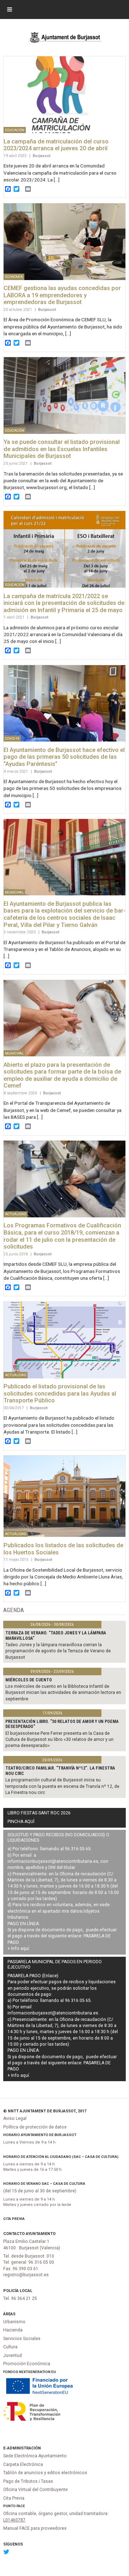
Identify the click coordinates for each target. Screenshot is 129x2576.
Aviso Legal (15, 2118)
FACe (21, 2506)
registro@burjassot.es (26, 2275)
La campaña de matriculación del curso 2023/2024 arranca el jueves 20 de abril (56, 145)
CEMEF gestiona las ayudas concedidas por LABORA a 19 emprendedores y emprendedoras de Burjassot (62, 295)
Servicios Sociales (22, 2339)
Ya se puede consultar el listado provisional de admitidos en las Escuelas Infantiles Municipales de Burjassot (62, 449)
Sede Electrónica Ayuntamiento (35, 2456)
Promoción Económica (27, 2364)
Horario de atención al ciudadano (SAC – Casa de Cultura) (61, 2157)
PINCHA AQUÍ (21, 1822)
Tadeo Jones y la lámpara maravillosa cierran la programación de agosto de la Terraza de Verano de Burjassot (58, 1651)
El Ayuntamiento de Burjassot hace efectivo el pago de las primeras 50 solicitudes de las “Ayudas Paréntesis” (64, 757)
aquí (25, 1948)
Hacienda (13, 2330)
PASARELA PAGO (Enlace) (33, 1976)
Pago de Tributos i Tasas (28, 2481)
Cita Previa (14, 2219)
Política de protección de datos (35, 2127)
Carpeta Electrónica (23, 2464)
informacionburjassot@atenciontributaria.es (53, 1861)
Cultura (10, 2347)
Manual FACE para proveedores (35, 2528)
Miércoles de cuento (29, 1680)
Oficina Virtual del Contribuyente (35, 2490)
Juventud (13, 2355)
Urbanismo (14, 2322)
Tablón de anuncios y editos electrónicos (45, 2473)
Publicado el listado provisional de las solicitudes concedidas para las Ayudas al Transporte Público (60, 1393)
